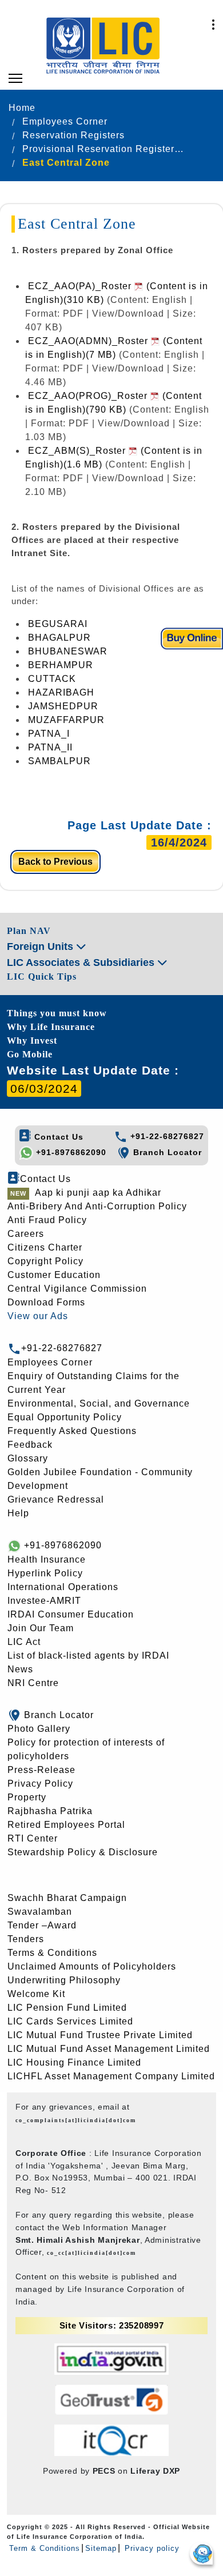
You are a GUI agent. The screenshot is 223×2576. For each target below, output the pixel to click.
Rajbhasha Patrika (50, 1811)
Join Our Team (41, 1628)
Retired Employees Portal (66, 1825)
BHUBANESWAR (68, 651)
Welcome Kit (36, 1994)
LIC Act (24, 1642)
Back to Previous (55, 862)
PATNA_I (49, 734)
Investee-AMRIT (44, 1601)
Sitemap (101, 2548)
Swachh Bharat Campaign (67, 1898)
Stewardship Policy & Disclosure (83, 1852)
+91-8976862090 (70, 1152)
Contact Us (57, 1137)
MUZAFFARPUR (66, 720)
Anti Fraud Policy (47, 1220)
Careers (26, 1234)
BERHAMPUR (61, 665)
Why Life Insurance (51, 1027)
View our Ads (38, 1316)
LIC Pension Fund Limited (67, 2008)
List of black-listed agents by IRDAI (88, 1656)
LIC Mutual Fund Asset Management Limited (109, 2049)
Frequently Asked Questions (72, 1431)
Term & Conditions (45, 2548)
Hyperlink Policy (45, 1573)
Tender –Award (42, 1925)
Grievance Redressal (56, 1499)
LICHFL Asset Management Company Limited (111, 2076)
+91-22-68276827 (166, 1136)
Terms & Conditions (52, 1953)
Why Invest (32, 1041)
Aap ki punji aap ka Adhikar (98, 1193)
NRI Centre (33, 1683)
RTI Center (33, 1838)
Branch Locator (166, 1152)
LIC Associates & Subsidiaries (82, 962)
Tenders (26, 1939)
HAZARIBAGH (61, 692)
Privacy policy (151, 2548)
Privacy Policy (40, 1784)
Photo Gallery (39, 1729)
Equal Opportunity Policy (65, 1417)
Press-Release (41, 1770)
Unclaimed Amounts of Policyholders (92, 1966)
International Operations (63, 1587)
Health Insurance (47, 1559)
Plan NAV (29, 931)
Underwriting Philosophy (64, 1980)
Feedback (30, 1445)
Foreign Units (41, 946)
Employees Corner (50, 1362)
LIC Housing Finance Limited (74, 2062)
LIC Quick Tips (42, 977)
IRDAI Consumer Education (71, 1614)
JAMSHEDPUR (63, 706)
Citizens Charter (45, 1247)
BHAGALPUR (59, 638)
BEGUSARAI (58, 624)
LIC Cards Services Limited (70, 2021)
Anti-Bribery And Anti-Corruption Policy (97, 1206)
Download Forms (46, 1302)
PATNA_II (50, 747)
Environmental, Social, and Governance (99, 1403)
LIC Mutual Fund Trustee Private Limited (100, 2035)
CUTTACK (52, 679)
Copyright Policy (45, 1261)
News (20, 1669)
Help (18, 1513)
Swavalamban (40, 1912)
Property (27, 1797)
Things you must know (57, 1013)
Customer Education (54, 1275)
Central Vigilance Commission (77, 1289)
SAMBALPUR (59, 761)
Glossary (28, 1458)
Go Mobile (30, 1054)
